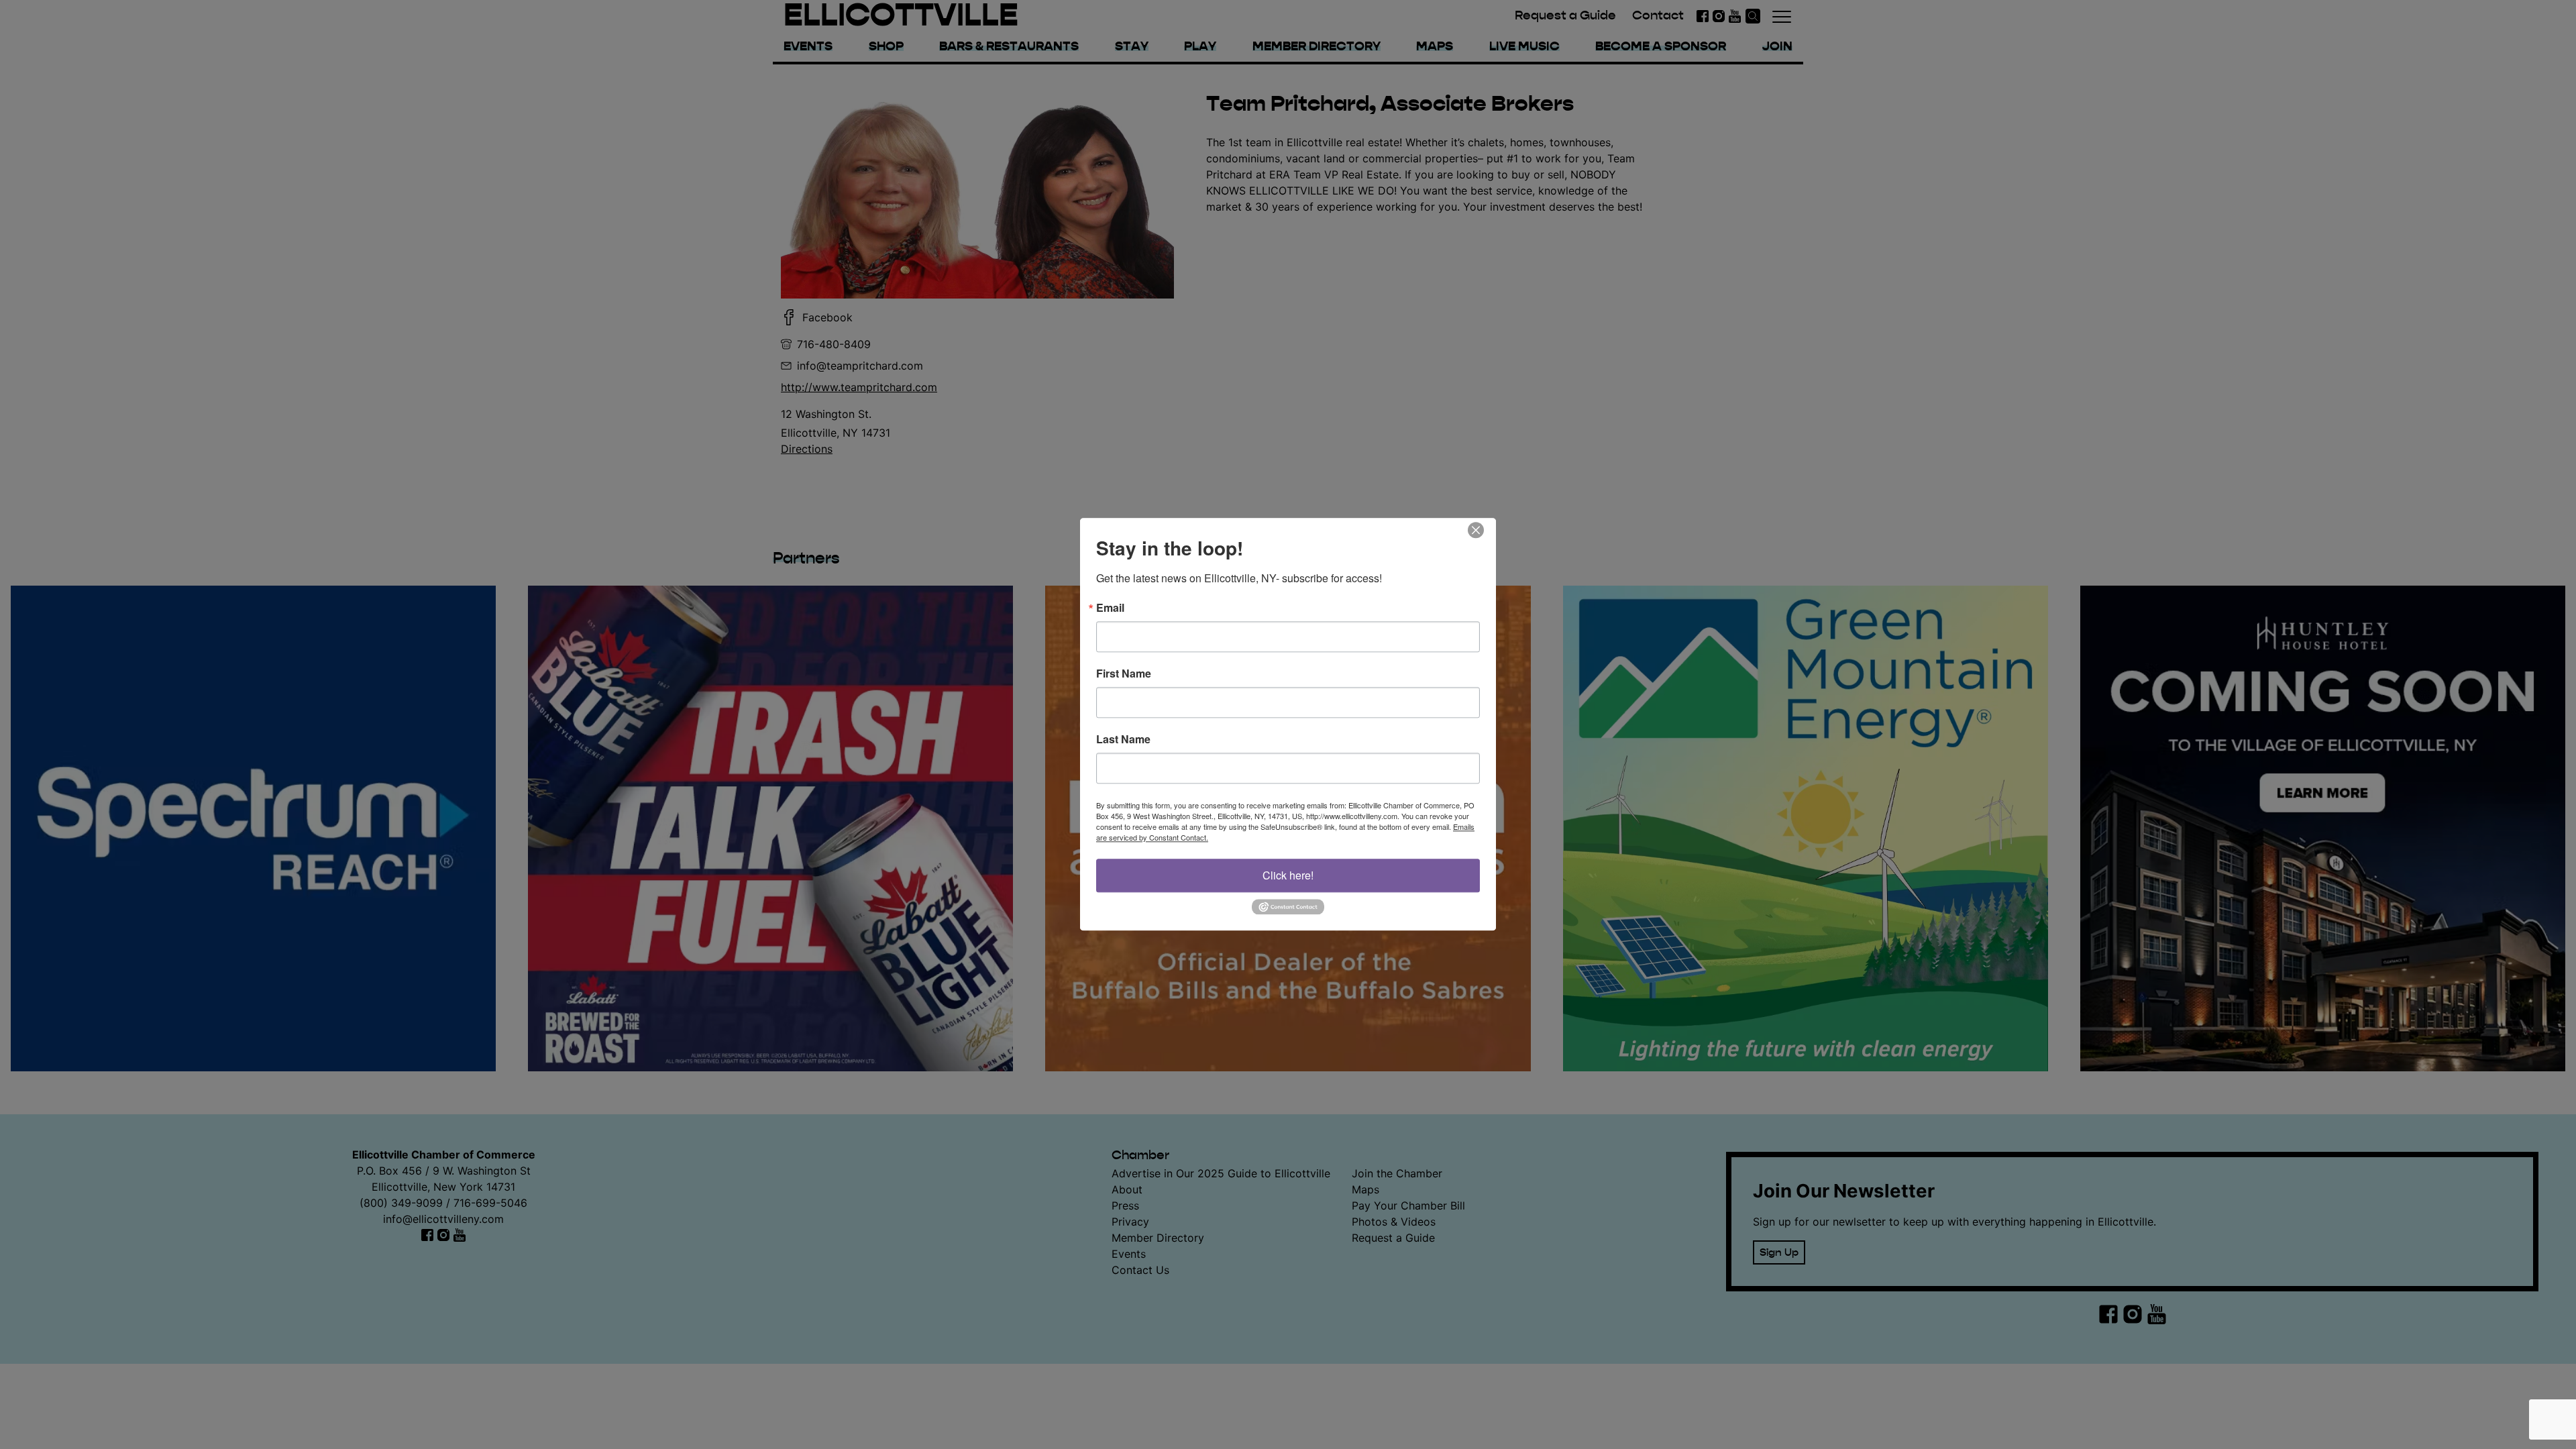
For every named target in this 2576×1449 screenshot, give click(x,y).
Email (1110, 608)
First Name (1124, 674)
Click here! (1288, 875)
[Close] (1484, 530)
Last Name (1123, 739)
